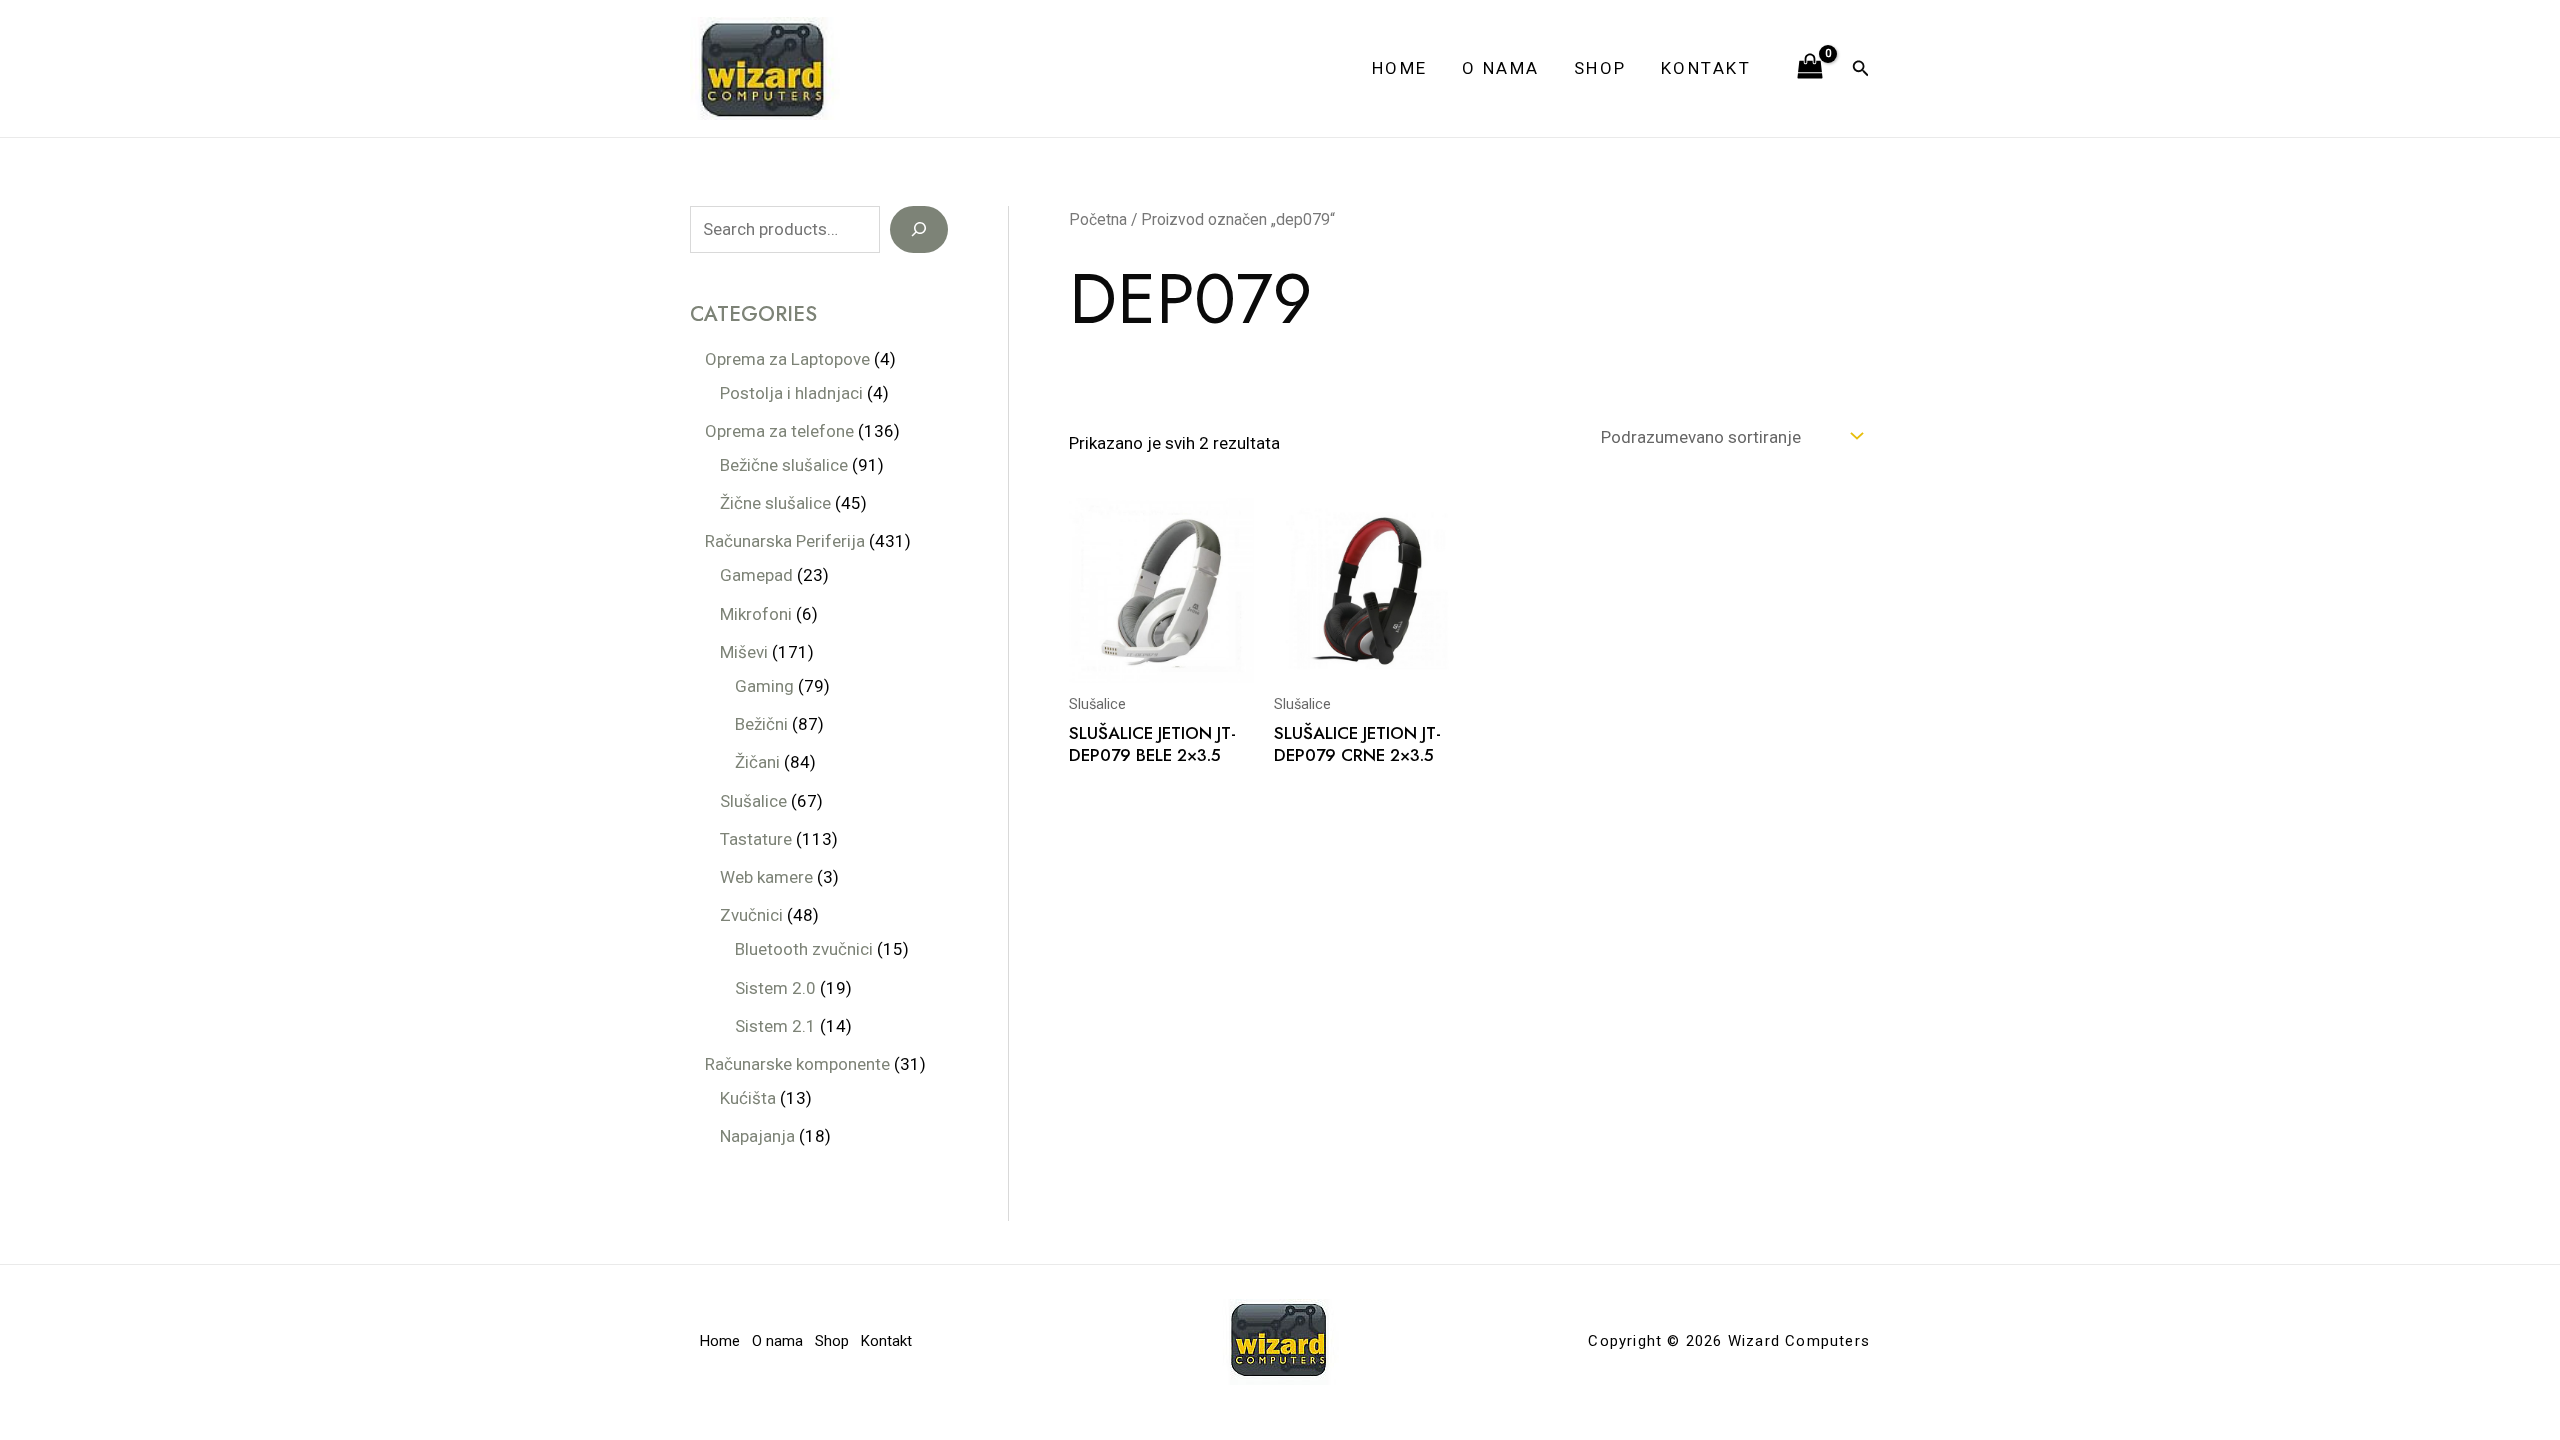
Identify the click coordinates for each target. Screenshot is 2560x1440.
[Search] (919, 230)
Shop (1600, 68)
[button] (1861, 68)
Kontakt (1706, 68)
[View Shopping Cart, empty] (1810, 68)
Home (1400, 68)
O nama (1501, 68)
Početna (1098, 219)
